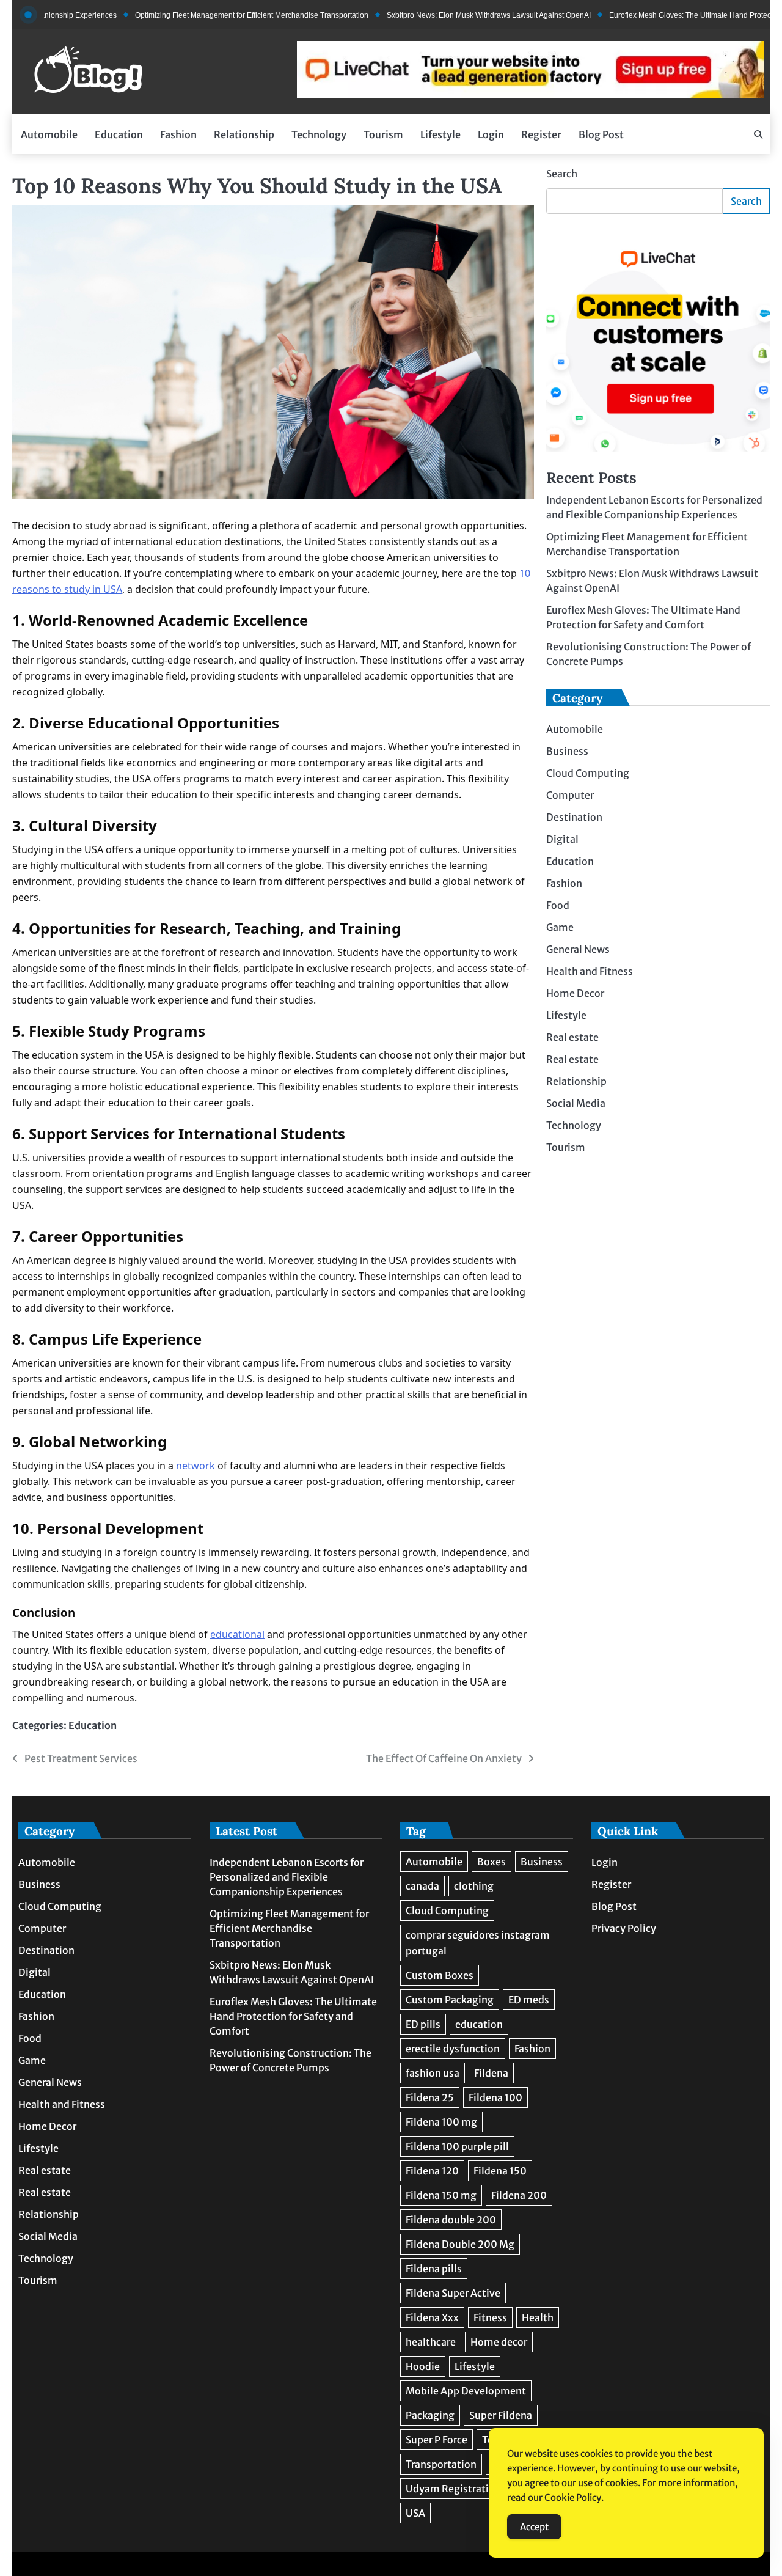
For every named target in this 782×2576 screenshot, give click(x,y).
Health (538, 2317)
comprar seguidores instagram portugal (478, 1943)
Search (562, 174)
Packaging (430, 2415)
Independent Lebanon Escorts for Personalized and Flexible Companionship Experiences (287, 1877)
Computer (570, 795)
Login (491, 134)
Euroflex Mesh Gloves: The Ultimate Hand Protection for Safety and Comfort (293, 2016)
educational (237, 1634)
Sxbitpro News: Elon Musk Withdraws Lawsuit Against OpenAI (438, 15)
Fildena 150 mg (441, 2195)
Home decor (499, 2342)
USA (415, 2513)
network (195, 1466)
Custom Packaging (450, 2000)
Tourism (383, 134)
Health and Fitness (590, 971)
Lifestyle (440, 134)
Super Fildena (501, 2415)
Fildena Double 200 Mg (460, 2244)
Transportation (441, 2464)
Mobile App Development (466, 2391)
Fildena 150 (500, 2171)
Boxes (491, 1862)
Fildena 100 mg (441, 2122)
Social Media (576, 1103)
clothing (474, 1886)
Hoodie (423, 2366)
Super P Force (437, 2440)
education (479, 2024)
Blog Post (601, 134)
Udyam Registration (453, 2489)
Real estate (572, 1037)
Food (558, 905)
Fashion (178, 134)
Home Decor (575, 993)
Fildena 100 (495, 2097)
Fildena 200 (519, 2195)
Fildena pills (434, 2269)
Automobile (49, 134)
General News (578, 949)
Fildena (491, 2073)
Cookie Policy (573, 2497)
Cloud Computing (588, 773)
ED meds (529, 2000)
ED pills (423, 2024)
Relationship (244, 134)
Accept (534, 2527)
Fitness (490, 2317)
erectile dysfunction (453, 2049)
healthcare (431, 2342)
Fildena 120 (432, 2171)
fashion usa (433, 2073)
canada (422, 1886)
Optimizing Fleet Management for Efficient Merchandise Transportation (201, 15)
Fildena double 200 (451, 2220)
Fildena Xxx (432, 2317)
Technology (319, 134)
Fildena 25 (430, 2097)
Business (567, 751)
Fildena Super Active (453, 2293)
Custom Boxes (440, 1975)
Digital (562, 839)
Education (119, 134)
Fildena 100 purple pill (457, 2146)
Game (560, 927)
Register (541, 134)
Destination (574, 817)
